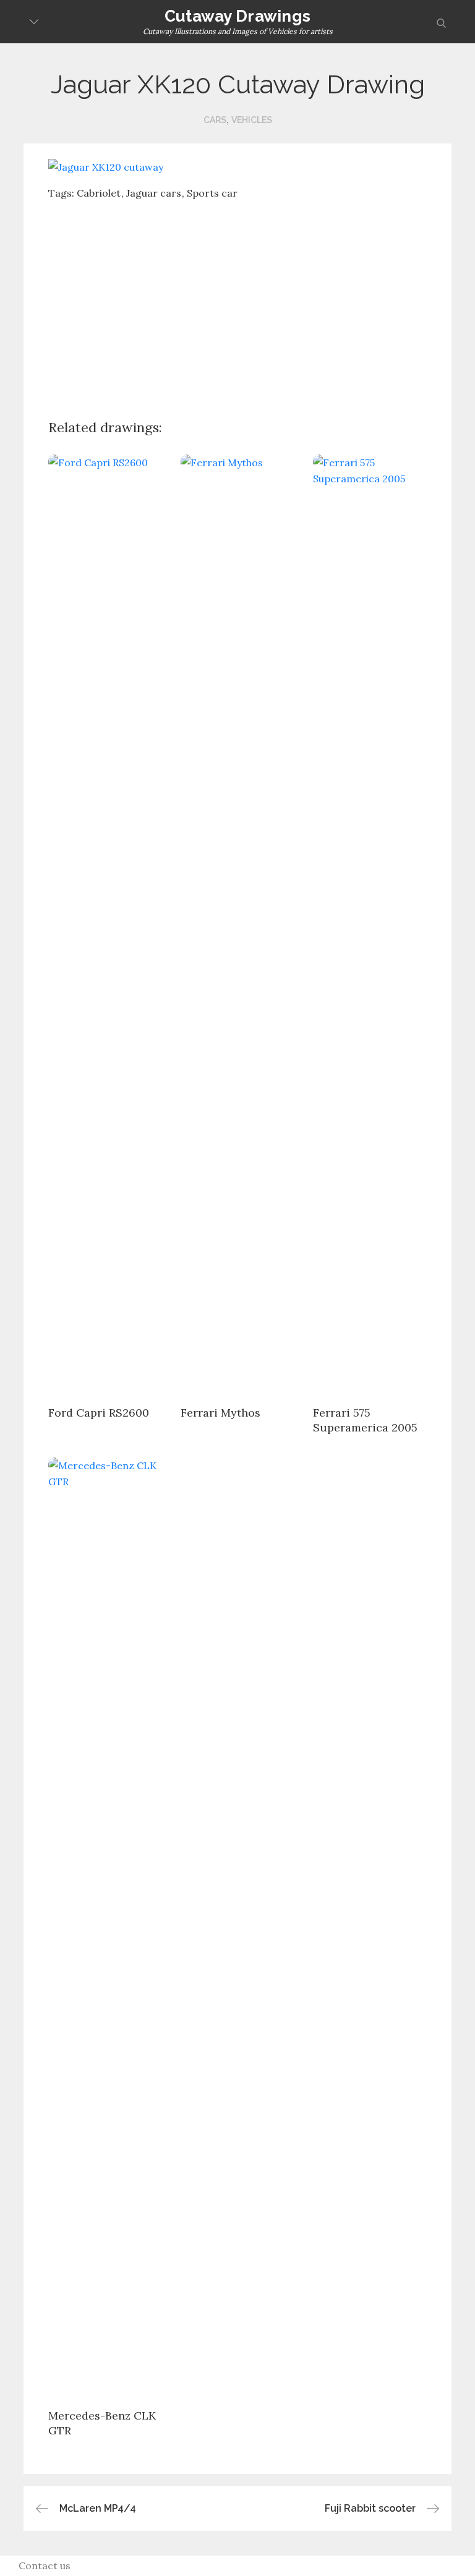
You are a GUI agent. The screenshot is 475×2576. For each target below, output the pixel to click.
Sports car (212, 193)
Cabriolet (99, 193)
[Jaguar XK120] (106, 166)
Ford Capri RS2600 (99, 1413)
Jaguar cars (154, 193)
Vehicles (252, 120)
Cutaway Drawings (237, 16)
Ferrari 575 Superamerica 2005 (365, 1420)
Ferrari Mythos (220, 1413)
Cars (215, 120)
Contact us (45, 2565)
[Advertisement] (261, 300)
